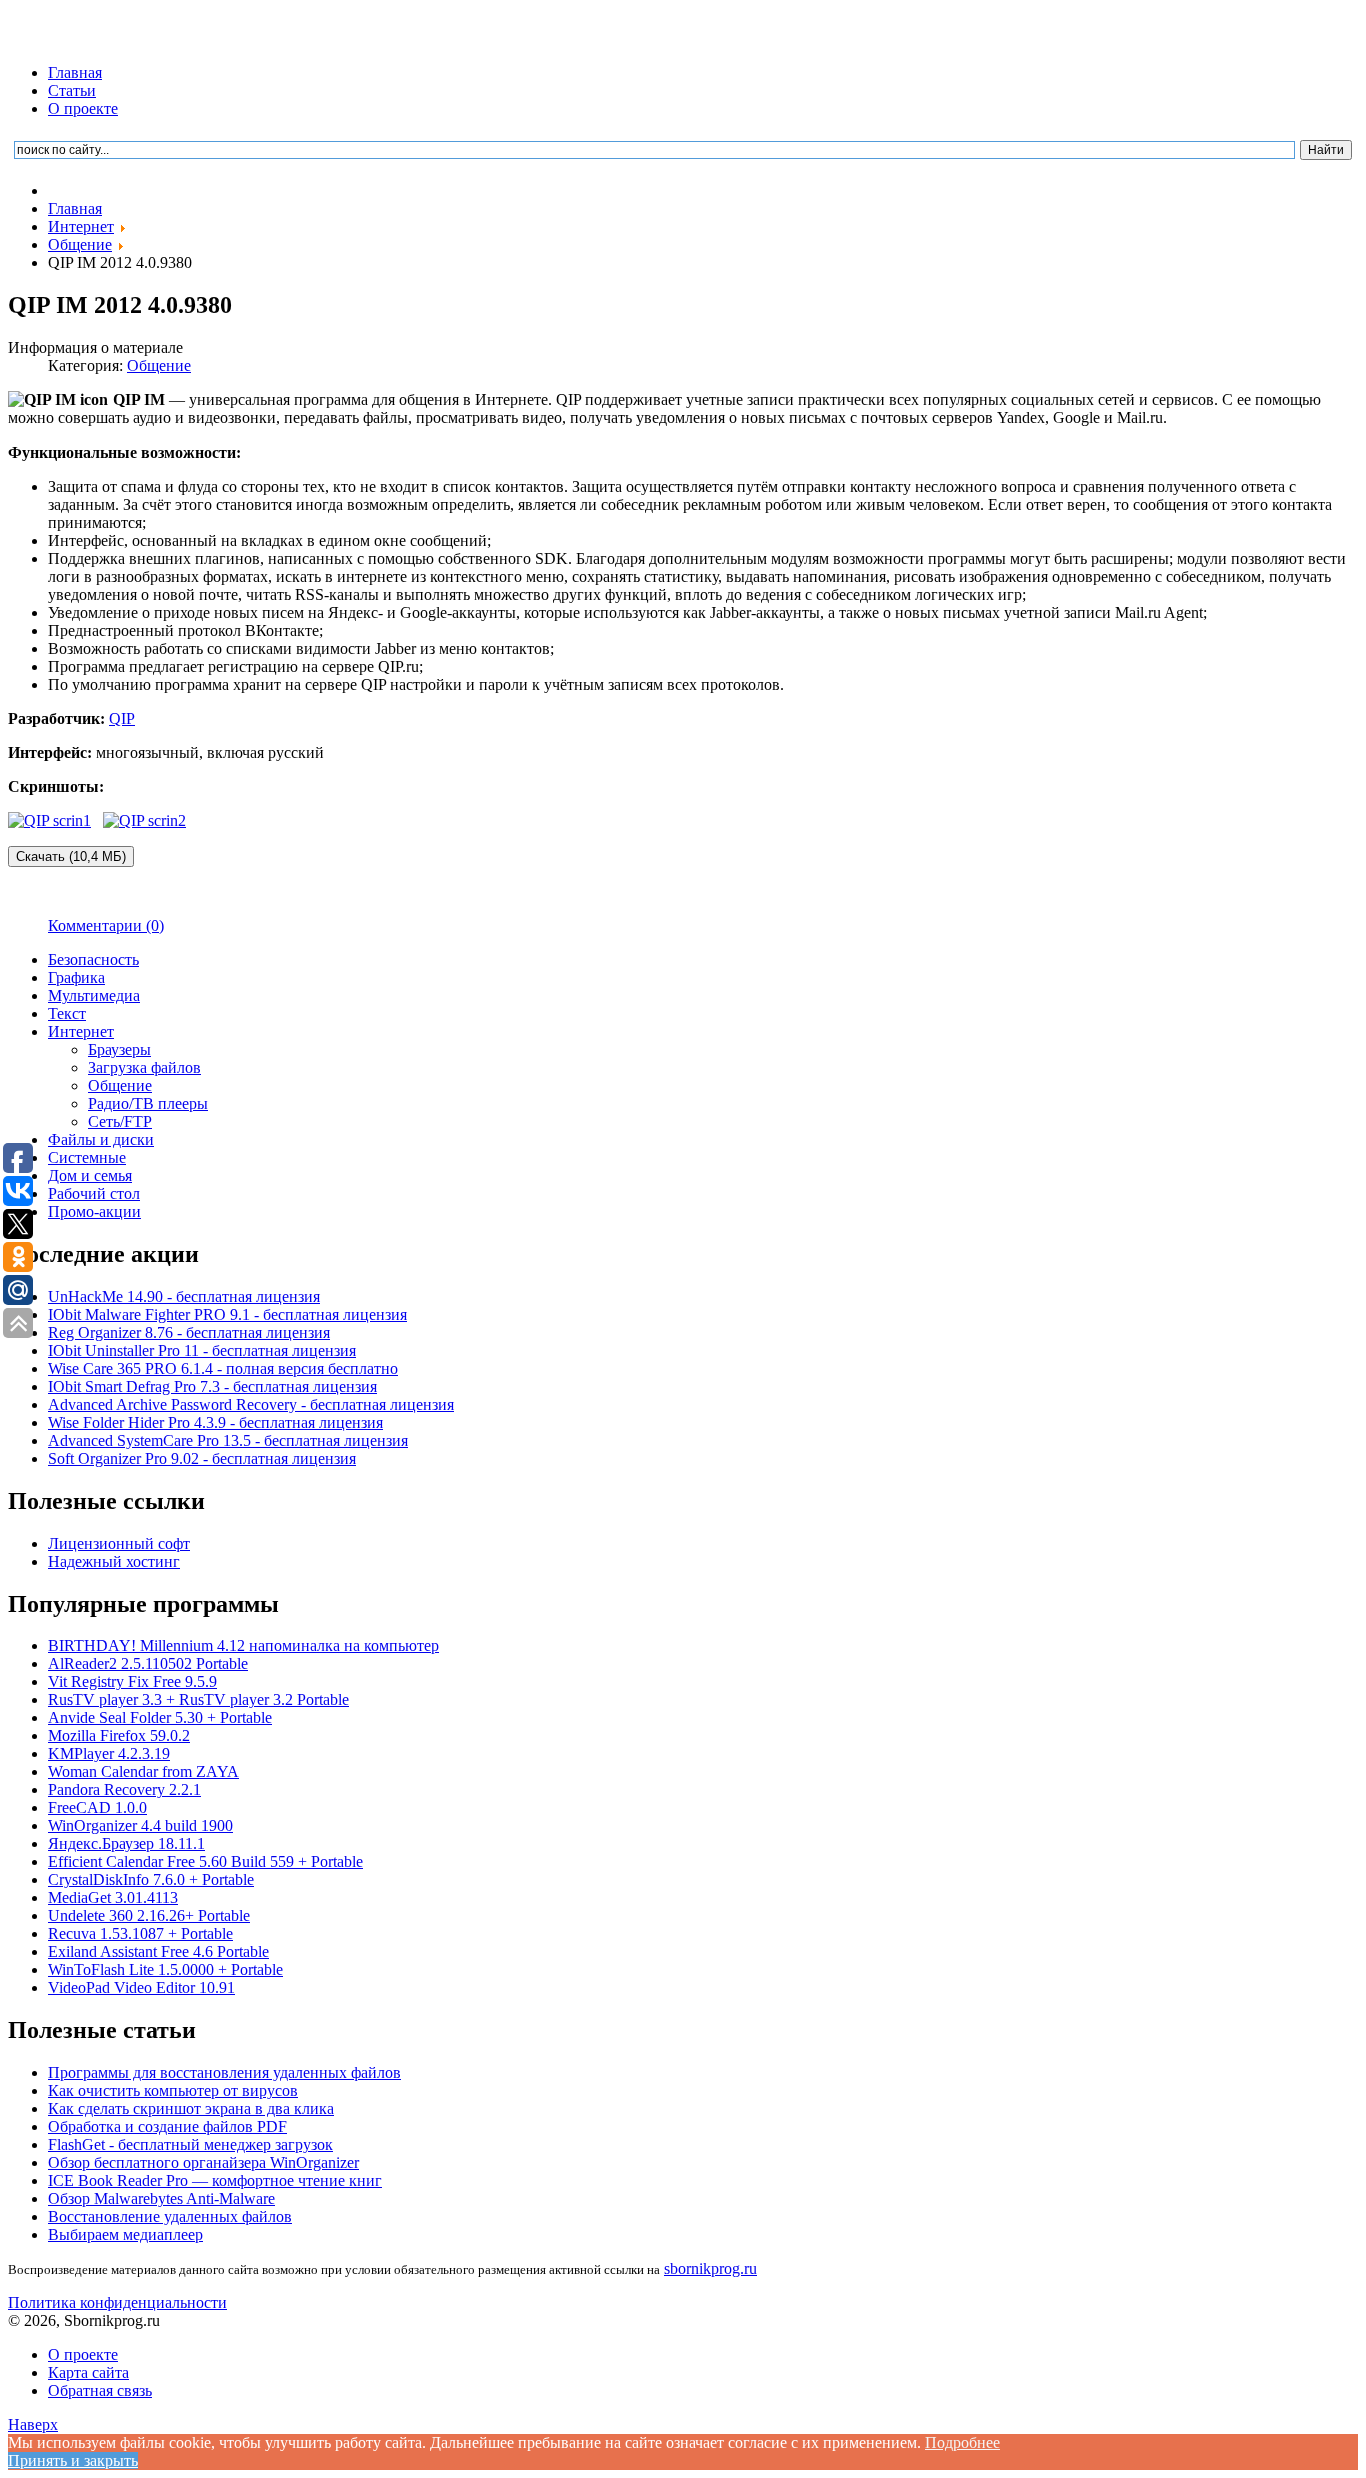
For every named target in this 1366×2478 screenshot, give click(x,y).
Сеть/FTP (120, 1121)
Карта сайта (88, 2372)
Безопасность (93, 959)
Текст (67, 1013)
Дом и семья (90, 1175)
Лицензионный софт (119, 1543)
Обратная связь (100, 2390)
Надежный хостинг (114, 1561)
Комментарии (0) (106, 925)
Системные (87, 1157)
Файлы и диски (101, 1139)
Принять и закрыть (73, 2460)
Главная (75, 72)
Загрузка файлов (144, 1067)
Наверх (33, 2424)
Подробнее (962, 2442)
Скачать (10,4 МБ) (71, 856)
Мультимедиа (94, 995)
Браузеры (119, 1049)
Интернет (81, 1031)
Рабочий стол (94, 1193)
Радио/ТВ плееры (148, 1103)
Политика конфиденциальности (117, 2302)
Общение (159, 365)
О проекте (83, 108)
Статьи (72, 90)
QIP (122, 718)
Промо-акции (94, 1211)
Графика (76, 977)
